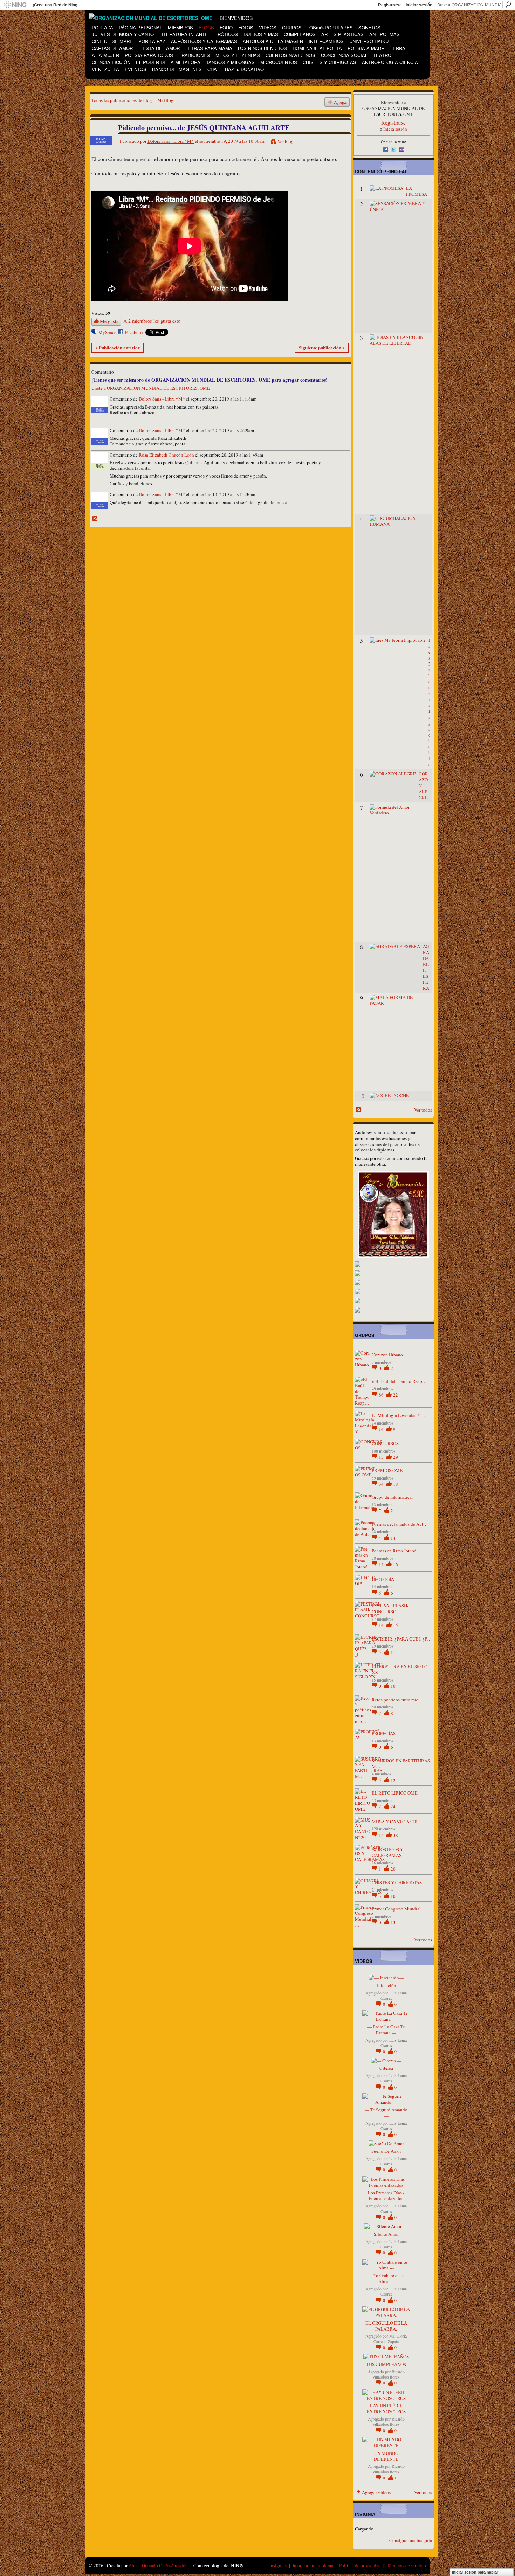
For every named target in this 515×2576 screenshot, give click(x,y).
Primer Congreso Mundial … (399, 1909)
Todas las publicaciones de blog (122, 100)
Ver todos (423, 1110)
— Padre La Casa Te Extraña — (386, 2030)
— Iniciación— (386, 1985)
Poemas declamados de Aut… (400, 1524)
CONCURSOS (385, 1443)
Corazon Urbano (387, 1355)
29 (396, 1457)
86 (382, 1395)
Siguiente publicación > (322, 347)
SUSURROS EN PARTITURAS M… (401, 1764)
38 (396, 1835)
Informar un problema (313, 2565)
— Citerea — (386, 2068)
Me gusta (109, 321)
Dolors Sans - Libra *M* (171, 141)
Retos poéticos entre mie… (397, 1700)
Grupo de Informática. (392, 1497)
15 (396, 1625)
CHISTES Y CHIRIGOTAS (397, 1882)
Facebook (134, 332)
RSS (95, 519)
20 (393, 1869)
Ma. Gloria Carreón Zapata (390, 2339)
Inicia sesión (395, 129)
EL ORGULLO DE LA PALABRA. (386, 2326)
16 (396, 1564)
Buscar (508, 5)
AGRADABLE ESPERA (426, 967)
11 (393, 1652)
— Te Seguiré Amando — (386, 2113)
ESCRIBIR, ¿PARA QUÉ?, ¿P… (402, 1639)
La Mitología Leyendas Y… (398, 1415)
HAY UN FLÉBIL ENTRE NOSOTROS (386, 2408)
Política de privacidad (360, 2565)
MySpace (107, 332)
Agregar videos (376, 2492)
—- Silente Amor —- (386, 2234)
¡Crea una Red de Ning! (56, 5)
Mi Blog (165, 100)
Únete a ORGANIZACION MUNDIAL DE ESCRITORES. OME (151, 388)
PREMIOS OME (387, 1470)
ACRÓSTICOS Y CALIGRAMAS (387, 1852)
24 (393, 1806)
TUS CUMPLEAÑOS (386, 2364)
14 (382, 1429)
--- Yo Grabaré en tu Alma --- (386, 2278)
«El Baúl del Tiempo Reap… (399, 1381)
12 (393, 1780)
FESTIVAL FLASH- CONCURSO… (390, 1609)
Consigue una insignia (411, 2540)
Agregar (341, 102)
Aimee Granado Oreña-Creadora (159, 2565)
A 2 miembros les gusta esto (152, 321)
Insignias (278, 2565)
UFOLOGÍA (383, 1579)
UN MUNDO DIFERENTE (386, 2456)
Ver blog (286, 141)
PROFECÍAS (384, 1733)
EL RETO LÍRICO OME (395, 1793)
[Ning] (15, 5)
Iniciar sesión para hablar (475, 2572)
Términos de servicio (406, 2565)
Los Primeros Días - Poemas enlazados (386, 2196)
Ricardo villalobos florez (389, 2374)
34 (382, 1484)
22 (396, 1395)
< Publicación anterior (118, 347)
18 (396, 1484)
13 (382, 1457)
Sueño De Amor (386, 2151)
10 (393, 1686)
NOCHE (401, 1095)
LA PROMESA (417, 191)
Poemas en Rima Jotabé (394, 1551)
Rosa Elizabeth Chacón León (166, 455)
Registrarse (390, 5)
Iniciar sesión (419, 5)
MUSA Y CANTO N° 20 (394, 1822)
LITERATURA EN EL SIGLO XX (400, 1669)
